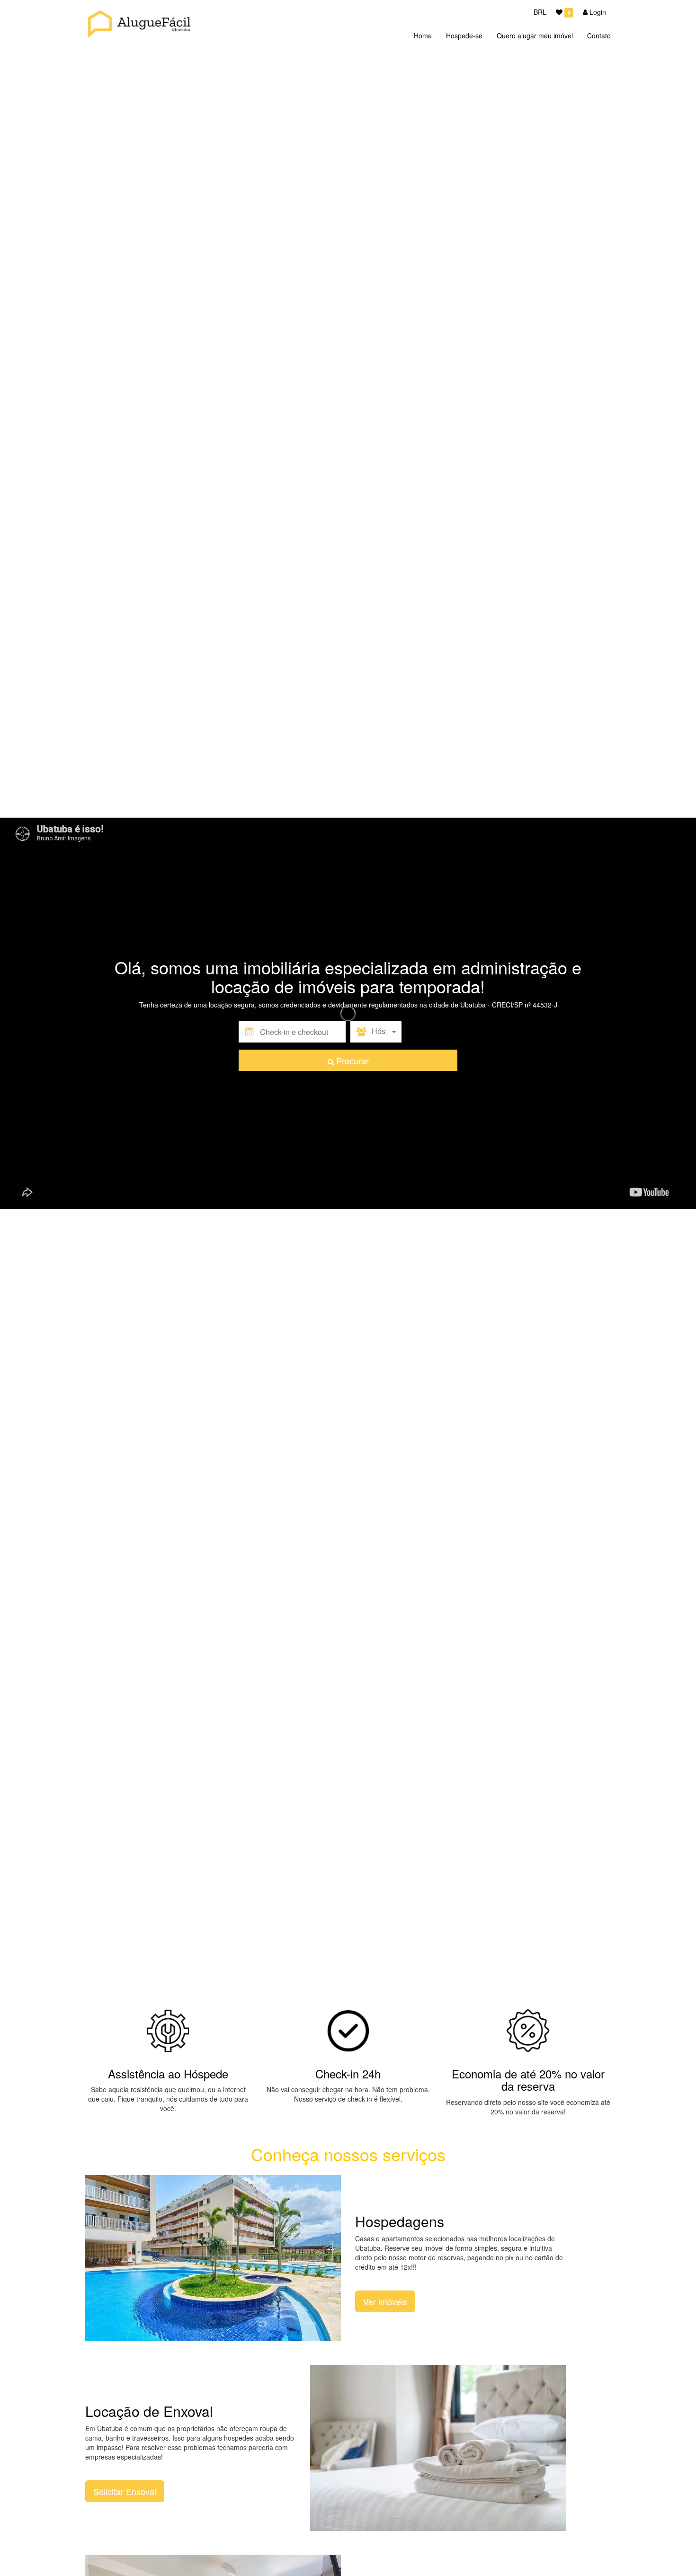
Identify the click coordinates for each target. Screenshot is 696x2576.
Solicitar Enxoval (125, 2491)
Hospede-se (464, 36)
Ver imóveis (385, 2301)
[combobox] (387, 1032)
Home (423, 36)
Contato (599, 36)
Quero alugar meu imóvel (535, 36)
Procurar (351, 1061)
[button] (303, 1032)
